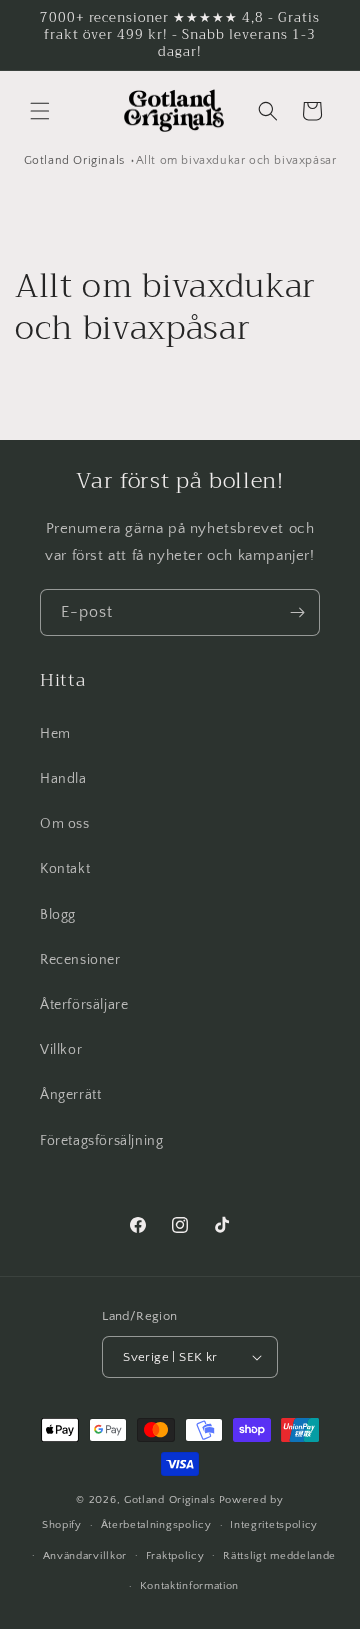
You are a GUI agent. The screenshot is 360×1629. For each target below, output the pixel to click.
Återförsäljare (84, 1005)
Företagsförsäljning (101, 1141)
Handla (63, 779)
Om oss (65, 824)
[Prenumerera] (297, 612)
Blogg (58, 915)
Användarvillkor (85, 1556)
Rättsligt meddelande (279, 1556)
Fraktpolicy (175, 1556)
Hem (55, 734)
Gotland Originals (74, 160)
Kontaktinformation (190, 1586)
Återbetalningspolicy (156, 1525)
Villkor (61, 1050)
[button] (40, 111)
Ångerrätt (70, 1095)
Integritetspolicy (274, 1525)
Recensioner (80, 960)
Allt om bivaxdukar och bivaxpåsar (236, 160)
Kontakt (65, 869)
